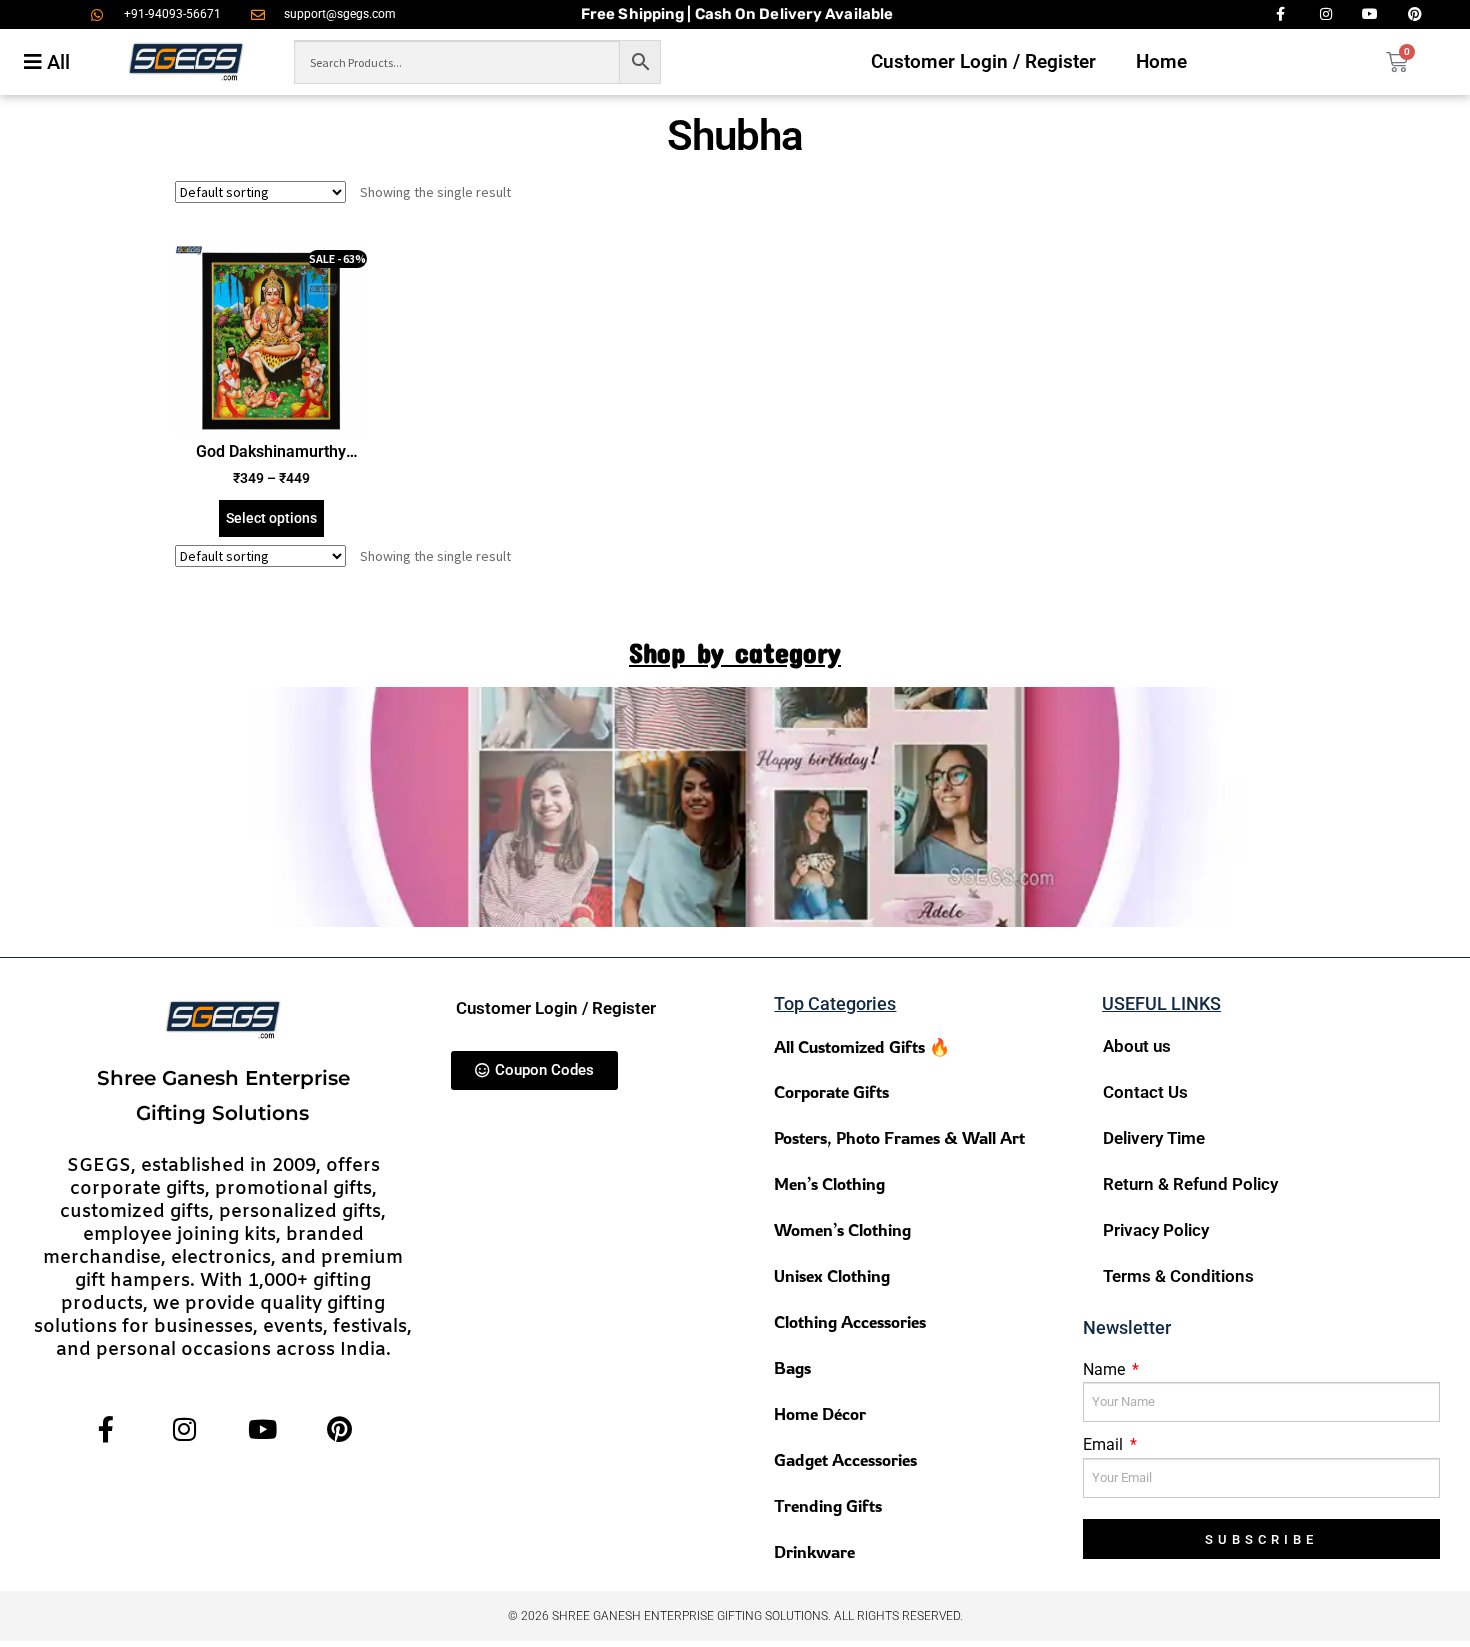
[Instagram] (184, 1429)
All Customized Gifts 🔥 (862, 1046)
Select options (271, 518)
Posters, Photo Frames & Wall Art (899, 1137)
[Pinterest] (339, 1429)
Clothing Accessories (850, 1321)
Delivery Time (1154, 1138)
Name (1106, 1369)
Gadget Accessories (845, 1459)
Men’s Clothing (829, 1183)
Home (1161, 61)
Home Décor (820, 1413)
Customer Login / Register (983, 61)
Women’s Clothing (842, 1229)
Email (1105, 1444)
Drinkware (814, 1551)
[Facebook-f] (106, 1429)
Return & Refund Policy (1190, 1184)
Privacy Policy (1156, 1230)
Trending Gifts (828, 1505)
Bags (792, 1367)
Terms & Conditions (1178, 1276)
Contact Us (1145, 1092)
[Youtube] (262, 1429)
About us (1137, 1046)
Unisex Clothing (832, 1275)
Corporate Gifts (831, 1091)
